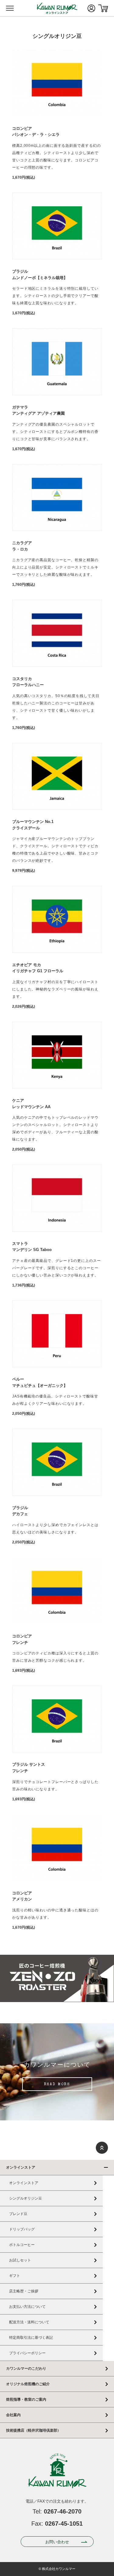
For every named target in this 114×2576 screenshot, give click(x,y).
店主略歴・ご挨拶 (24, 2291)
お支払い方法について (27, 2307)
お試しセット (20, 2260)
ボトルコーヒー (22, 2245)
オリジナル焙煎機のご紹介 (28, 2384)
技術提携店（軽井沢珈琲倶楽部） (33, 2430)
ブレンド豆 (18, 2214)
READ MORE (57, 2085)
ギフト (15, 2276)
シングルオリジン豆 (26, 2198)
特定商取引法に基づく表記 (31, 2338)
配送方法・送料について (29, 2322)
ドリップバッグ (22, 2229)
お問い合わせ (57, 2542)
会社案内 (13, 2415)
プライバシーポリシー (27, 2353)
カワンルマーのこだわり (26, 2369)
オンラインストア (21, 2167)
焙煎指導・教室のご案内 (26, 2399)
